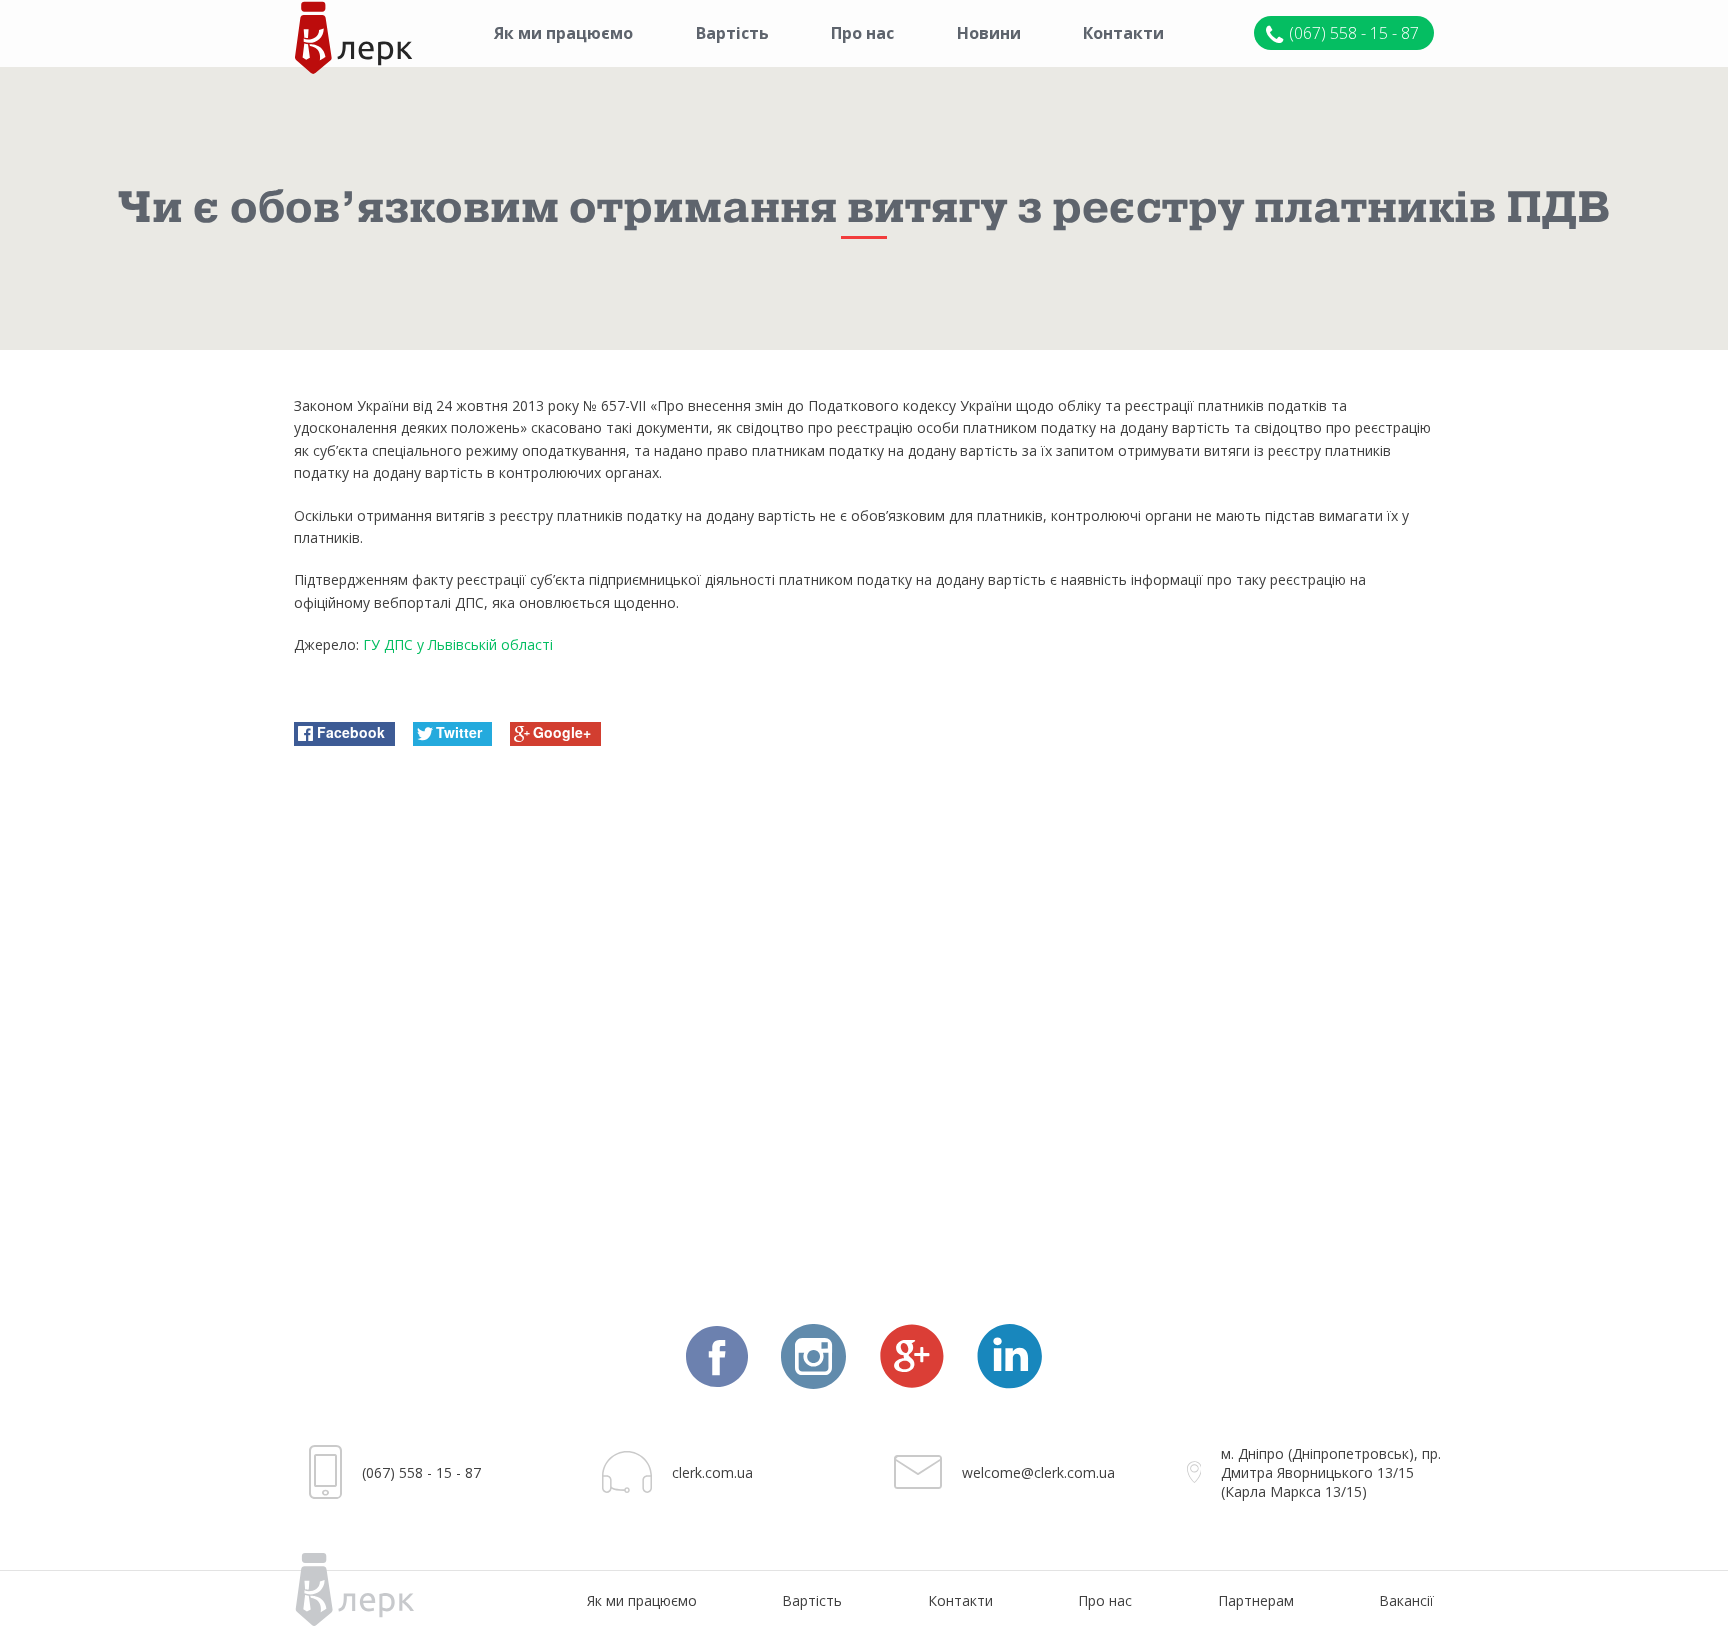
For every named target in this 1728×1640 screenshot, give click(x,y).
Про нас (862, 33)
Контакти (1123, 33)
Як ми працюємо (563, 33)
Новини (989, 33)
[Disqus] (864, 1018)
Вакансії (1406, 1600)
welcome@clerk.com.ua (1038, 1472)
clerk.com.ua (712, 1472)
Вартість (732, 33)
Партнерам (1256, 1600)
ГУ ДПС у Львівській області (458, 644)
